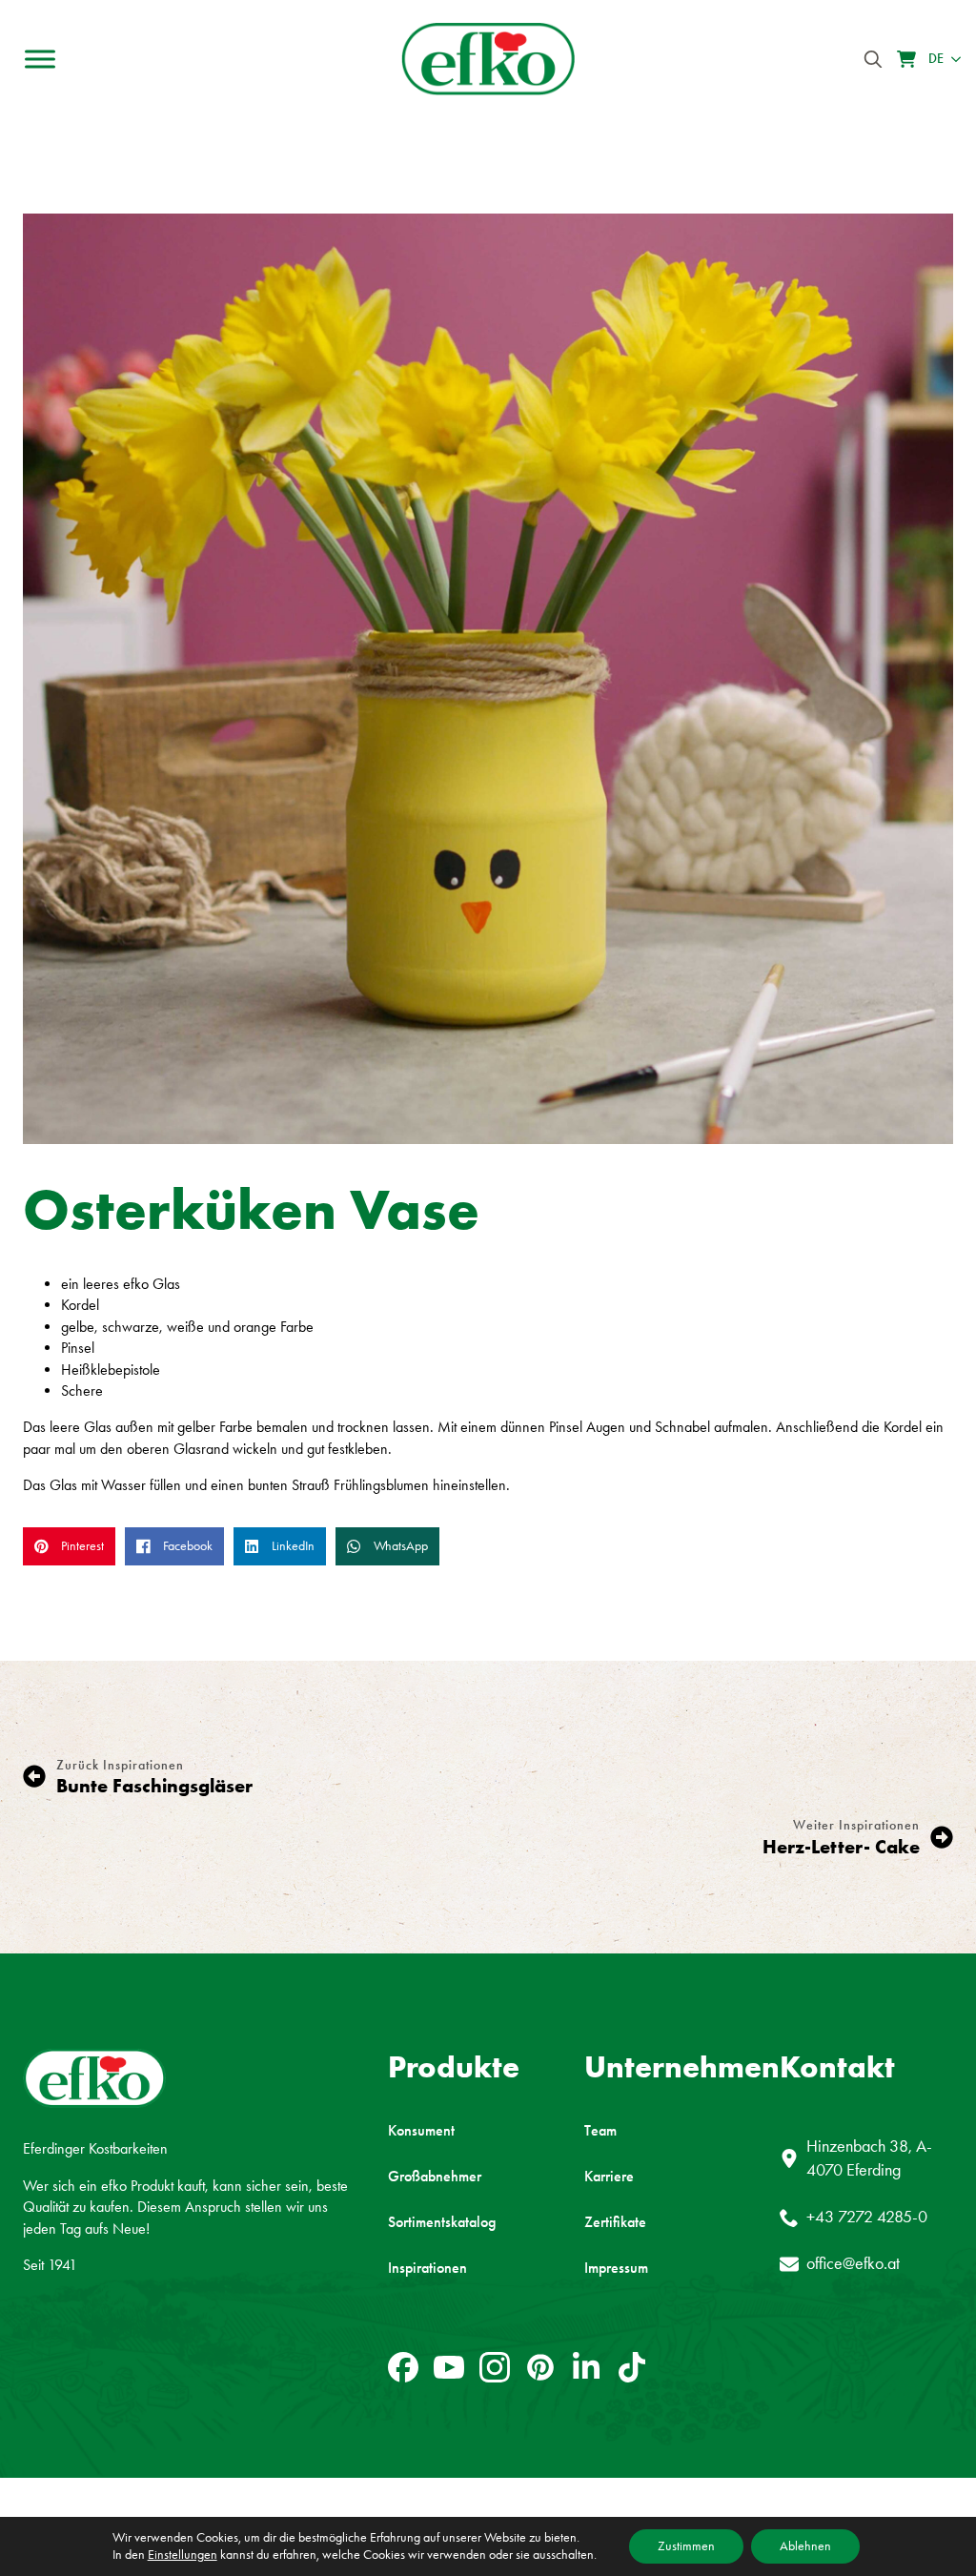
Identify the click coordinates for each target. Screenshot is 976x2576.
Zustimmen (686, 2546)
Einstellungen (183, 2555)
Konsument (421, 2131)
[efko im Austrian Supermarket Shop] (906, 59)
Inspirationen (427, 2268)
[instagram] (495, 2367)
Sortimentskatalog (442, 2222)
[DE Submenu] (952, 59)
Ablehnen (805, 2546)
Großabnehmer (435, 2177)
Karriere (609, 2177)
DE (936, 59)
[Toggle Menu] (40, 59)
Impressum (616, 2268)
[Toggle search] (873, 59)
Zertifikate (615, 2222)
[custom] (403, 2367)
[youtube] (449, 2367)
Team (600, 2131)
